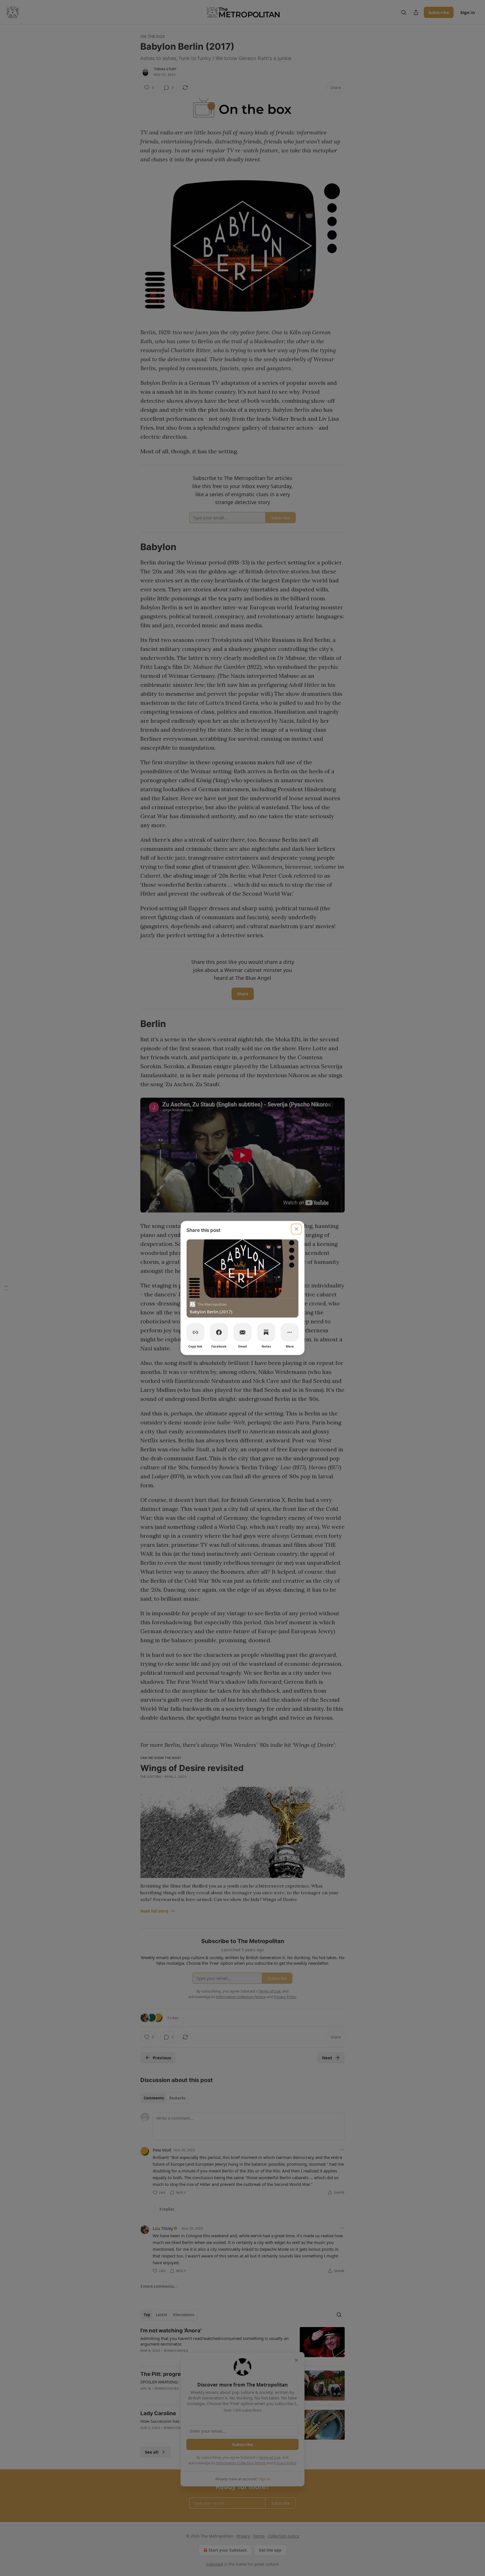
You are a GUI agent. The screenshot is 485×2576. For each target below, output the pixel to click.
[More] (290, 1332)
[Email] (242, 1332)
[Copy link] (195, 1332)
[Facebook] (219, 1332)
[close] (296, 1229)
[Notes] (266, 1332)
